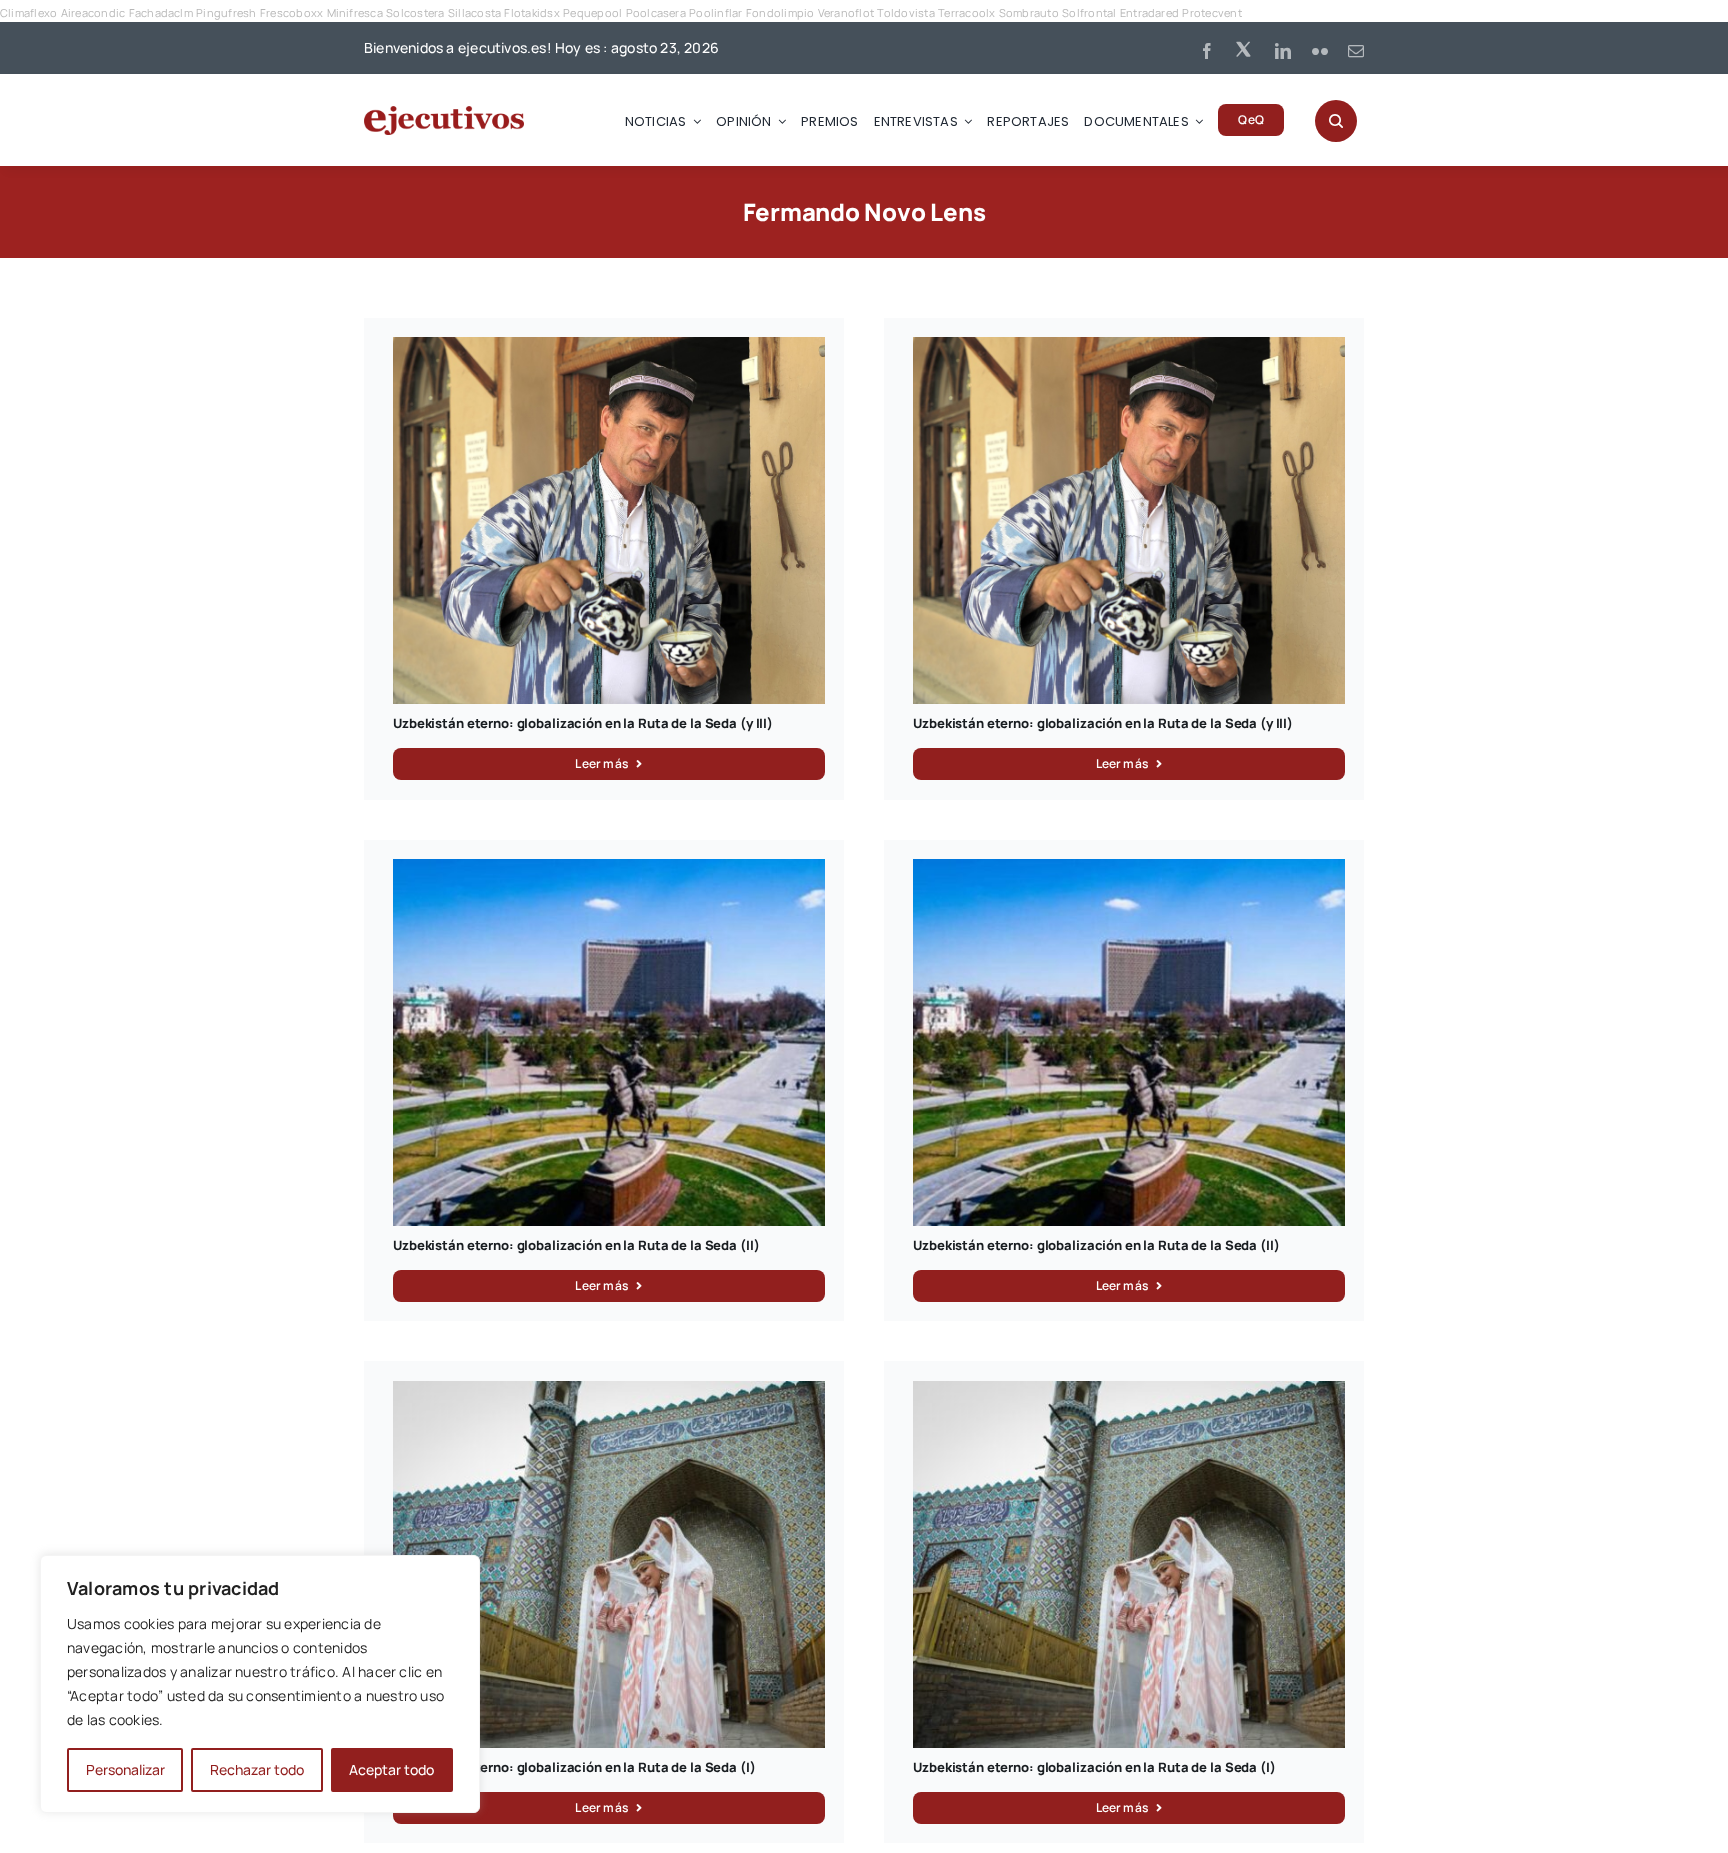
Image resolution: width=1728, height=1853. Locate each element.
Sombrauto (1029, 12)
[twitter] (1245, 48)
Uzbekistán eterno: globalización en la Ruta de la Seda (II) (576, 1245)
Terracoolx (966, 12)
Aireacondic (93, 12)
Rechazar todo (257, 1769)
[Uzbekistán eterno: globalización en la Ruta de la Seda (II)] (609, 870)
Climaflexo (28, 12)
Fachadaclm (161, 12)
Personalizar (125, 1769)
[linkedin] (1283, 51)
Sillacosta (474, 12)
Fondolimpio (780, 12)
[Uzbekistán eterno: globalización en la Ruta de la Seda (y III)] (609, 348)
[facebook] (1207, 51)
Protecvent (1211, 12)
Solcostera (415, 12)
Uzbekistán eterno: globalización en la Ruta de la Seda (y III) (583, 723)
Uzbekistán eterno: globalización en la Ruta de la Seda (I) (574, 1767)
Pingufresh (226, 12)
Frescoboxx (291, 12)
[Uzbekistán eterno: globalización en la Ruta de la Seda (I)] (609, 1392)
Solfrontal (1089, 12)
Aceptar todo (391, 1769)
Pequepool (592, 12)
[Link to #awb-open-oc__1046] (1336, 121)
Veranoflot (846, 12)
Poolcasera (656, 12)
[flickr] (1320, 51)
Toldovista (905, 12)
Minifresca (355, 12)
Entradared (1149, 12)
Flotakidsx (531, 12)
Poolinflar (715, 12)
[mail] (1356, 51)
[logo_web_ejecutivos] (444, 114)
